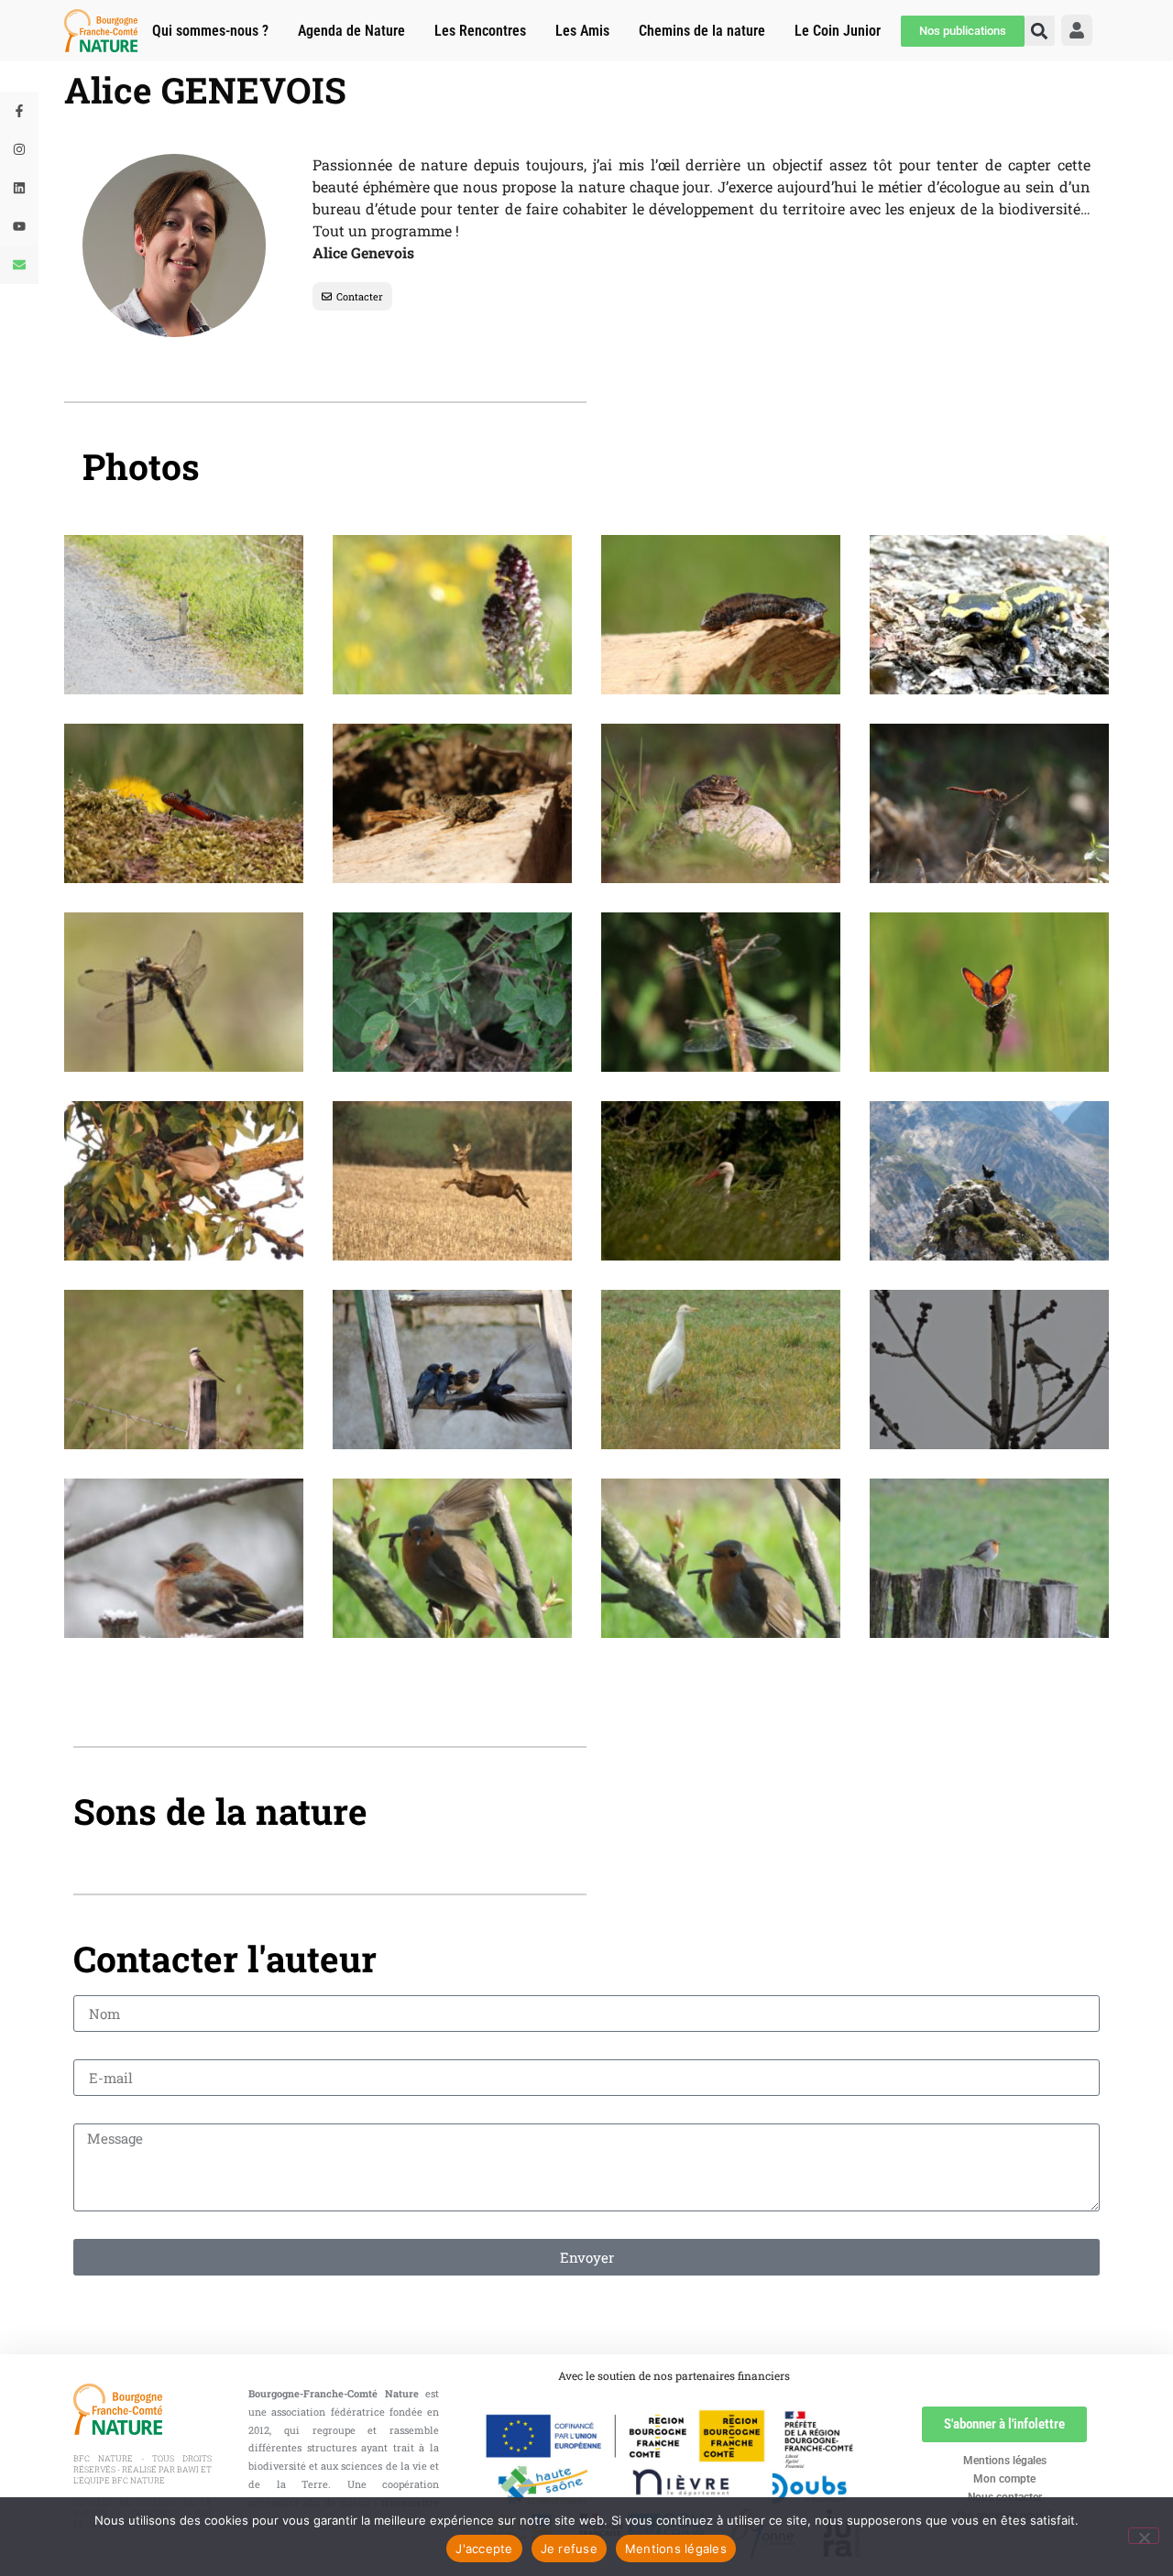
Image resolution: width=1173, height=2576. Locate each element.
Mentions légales (1005, 2461)
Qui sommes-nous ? (210, 31)
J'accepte (484, 2549)
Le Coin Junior (838, 31)
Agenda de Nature (351, 31)
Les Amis (582, 31)
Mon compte (1004, 2479)
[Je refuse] (1144, 2536)
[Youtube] (19, 226)
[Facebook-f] (19, 111)
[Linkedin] (19, 188)
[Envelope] (19, 265)
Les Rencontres (480, 31)
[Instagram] (19, 149)
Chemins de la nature (702, 31)
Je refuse (569, 2549)
